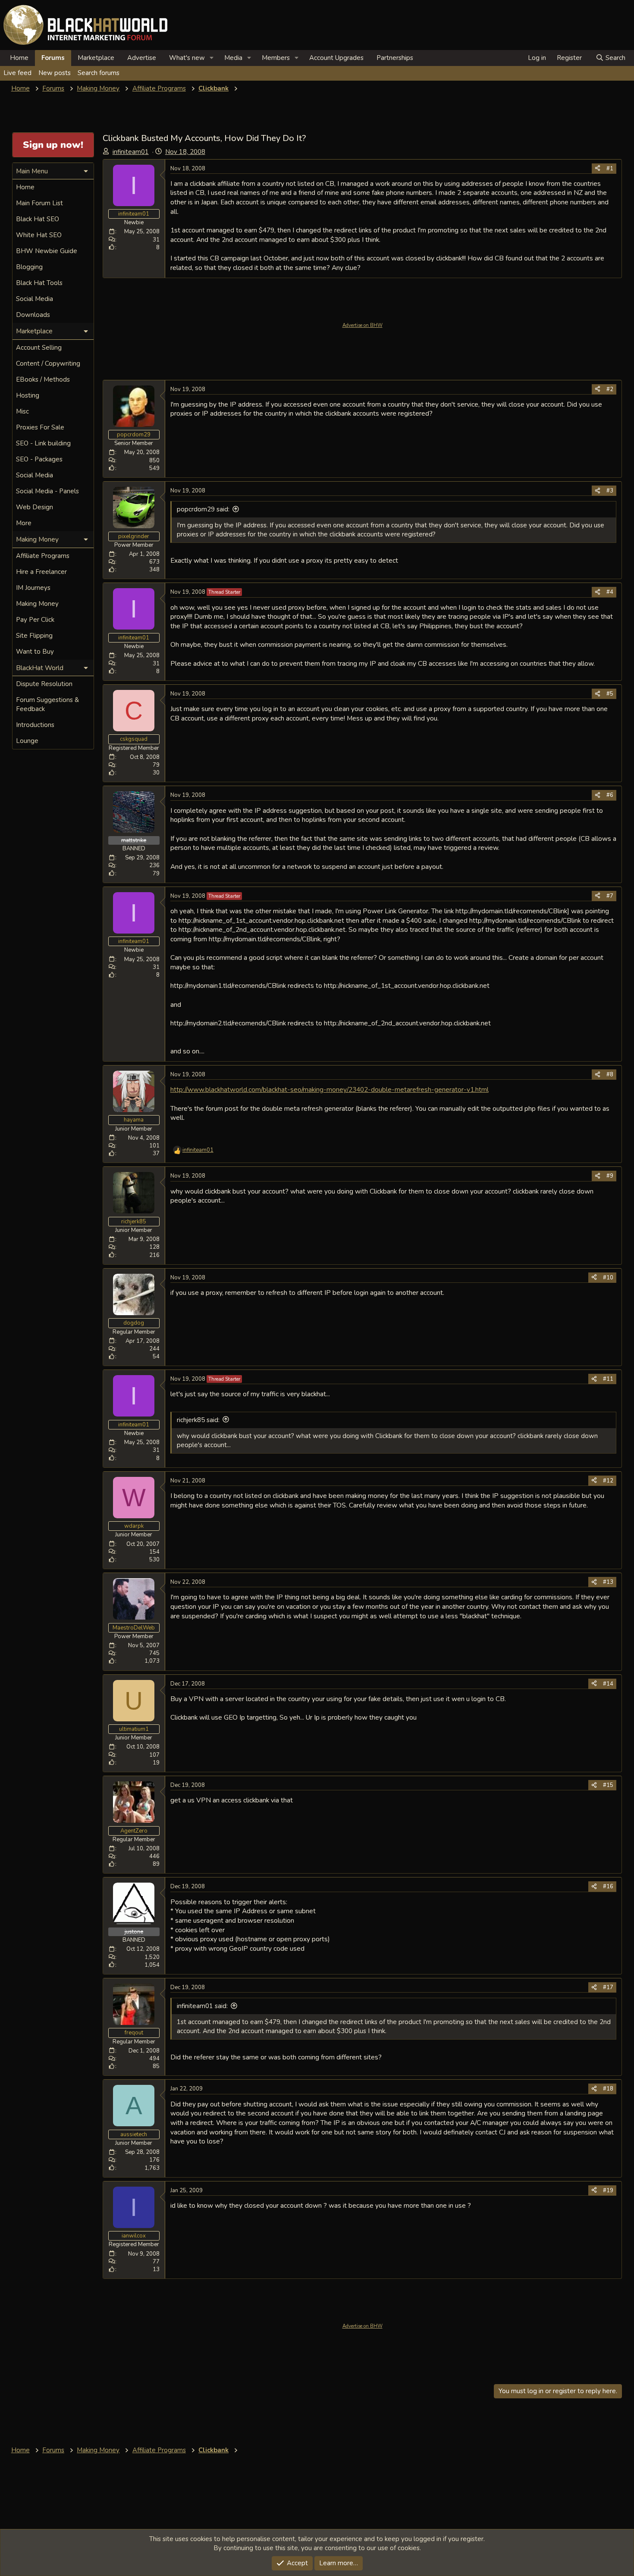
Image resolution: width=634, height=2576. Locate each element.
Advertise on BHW (363, 325)
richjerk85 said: (198, 1420)
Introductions (35, 725)
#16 (608, 1887)
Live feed (17, 73)
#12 (608, 1481)
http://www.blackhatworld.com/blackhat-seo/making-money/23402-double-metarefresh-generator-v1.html (330, 1089)
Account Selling (39, 348)
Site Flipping (34, 636)
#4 (610, 592)
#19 (608, 2191)
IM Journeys (33, 588)
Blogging (29, 267)
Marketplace (96, 58)
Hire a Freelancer (41, 572)
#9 (610, 1176)
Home (19, 58)
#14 (608, 1684)
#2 (610, 389)
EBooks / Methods (43, 379)
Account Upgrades (336, 58)
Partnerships (395, 58)
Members (276, 58)
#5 (610, 694)
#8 (610, 1075)
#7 (610, 896)
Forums (53, 58)
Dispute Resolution (44, 684)
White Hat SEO (39, 235)
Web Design (35, 507)
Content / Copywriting (48, 364)
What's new (187, 58)
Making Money (37, 604)
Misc (22, 411)
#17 (608, 1987)
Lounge (27, 741)
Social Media (35, 299)
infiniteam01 (131, 152)
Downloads (33, 315)
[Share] (598, 169)
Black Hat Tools (39, 283)
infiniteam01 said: (202, 2006)
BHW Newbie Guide (47, 251)
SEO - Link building (43, 443)
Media (233, 58)
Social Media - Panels (47, 491)
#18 (608, 2089)
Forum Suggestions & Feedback (47, 704)
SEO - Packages (39, 459)
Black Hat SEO (38, 219)
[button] (212, 58)
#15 (608, 1785)
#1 (610, 169)
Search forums (99, 73)
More (24, 523)
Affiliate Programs (43, 556)
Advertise (142, 58)
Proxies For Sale (40, 427)
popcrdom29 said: (203, 509)
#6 (610, 795)
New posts (55, 73)
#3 (610, 491)
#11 (608, 1379)
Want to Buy (35, 652)
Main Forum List (39, 203)
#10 (608, 1278)
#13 (608, 1582)
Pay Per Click (35, 620)
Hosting (28, 395)
